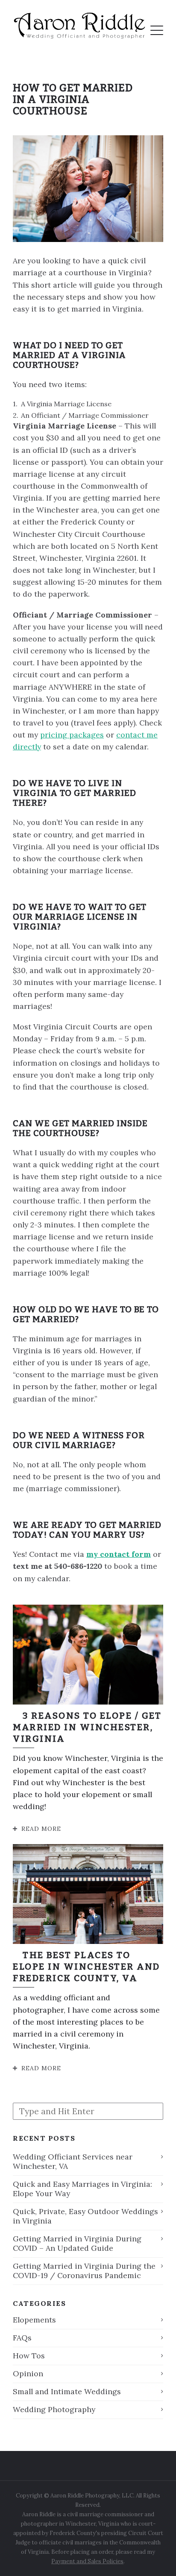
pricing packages (72, 735)
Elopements (34, 2320)
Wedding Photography (54, 2409)
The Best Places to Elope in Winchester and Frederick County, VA (87, 1967)
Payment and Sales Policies (87, 2561)
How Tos (29, 2356)
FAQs (22, 2338)
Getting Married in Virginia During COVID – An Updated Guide (77, 2243)
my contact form (119, 1554)
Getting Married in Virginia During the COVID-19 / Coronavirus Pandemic (84, 2271)
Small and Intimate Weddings (67, 2391)
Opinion (28, 2373)
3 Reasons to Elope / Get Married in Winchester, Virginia (87, 1727)
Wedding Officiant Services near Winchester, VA (73, 2161)
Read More (41, 1829)
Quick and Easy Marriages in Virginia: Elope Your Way (82, 2189)
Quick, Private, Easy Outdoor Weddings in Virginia (85, 2216)
